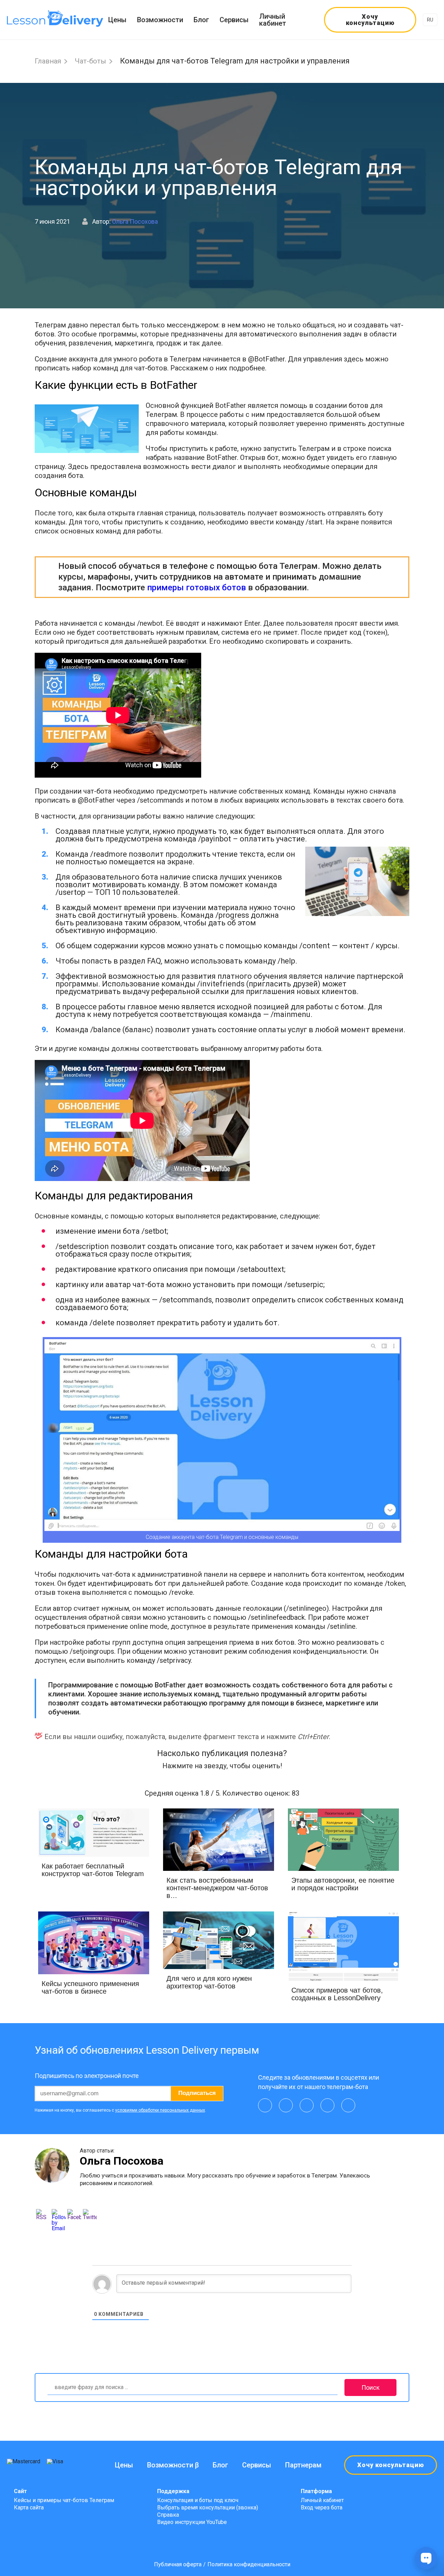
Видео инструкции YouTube (192, 2522)
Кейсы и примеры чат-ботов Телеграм (64, 2500)
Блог (201, 20)
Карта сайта (29, 2507)
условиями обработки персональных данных (160, 2110)
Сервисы (234, 20)
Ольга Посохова (135, 221)
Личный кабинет (273, 20)
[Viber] (307, 2105)
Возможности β (173, 2465)
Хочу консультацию (370, 20)
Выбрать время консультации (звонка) (208, 2507)
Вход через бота (322, 2507)
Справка (168, 2515)
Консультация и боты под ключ (198, 2500)
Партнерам (303, 2465)
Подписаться (197, 2093)
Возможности (160, 20)
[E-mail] (265, 2105)
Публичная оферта (178, 2565)
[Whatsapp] (327, 2105)
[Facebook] (348, 2105)
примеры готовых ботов (197, 588)
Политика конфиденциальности (249, 2565)
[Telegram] (286, 2105)
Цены (117, 20)
